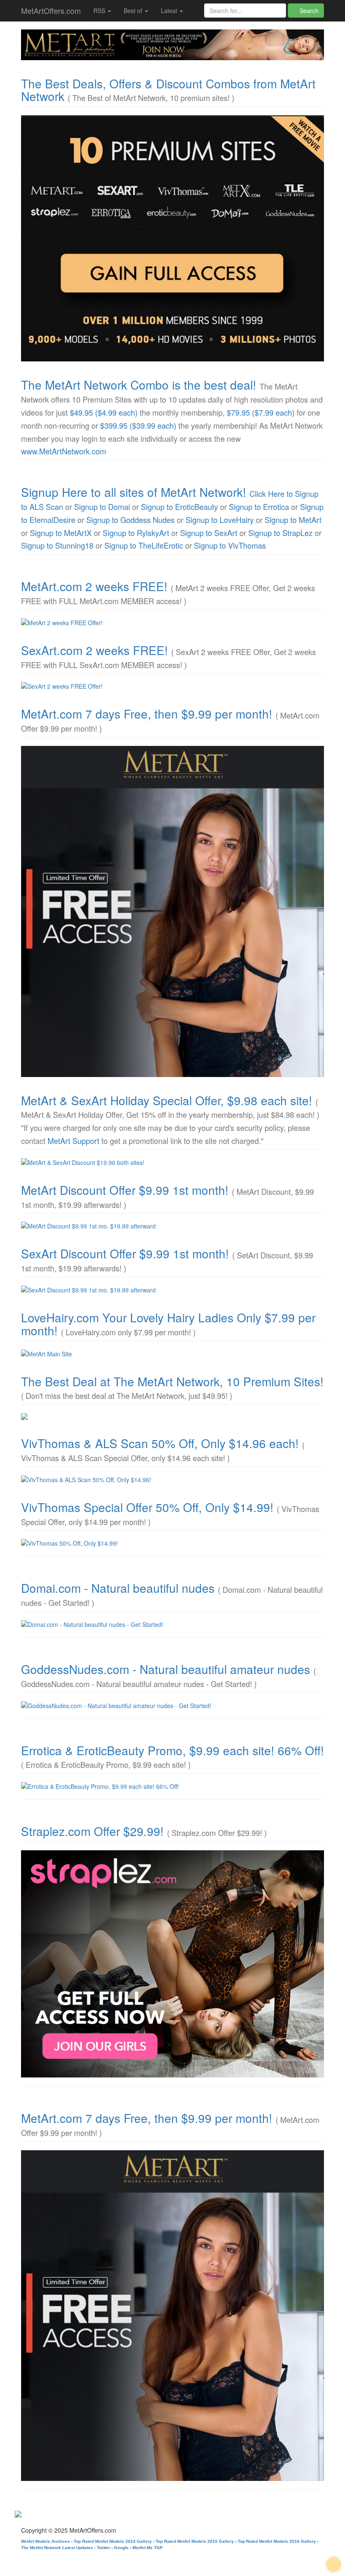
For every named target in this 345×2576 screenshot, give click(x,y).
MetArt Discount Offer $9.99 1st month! (125, 1190)
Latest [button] (170, 11)
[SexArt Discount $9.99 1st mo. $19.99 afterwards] (172, 1290)
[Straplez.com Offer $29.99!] (172, 1964)
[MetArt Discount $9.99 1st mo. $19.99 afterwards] (172, 1226)
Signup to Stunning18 (57, 545)
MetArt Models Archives (45, 2541)
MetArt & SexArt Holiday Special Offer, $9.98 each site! (167, 1100)
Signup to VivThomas (230, 545)
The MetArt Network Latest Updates (57, 2548)
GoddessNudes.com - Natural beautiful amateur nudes (166, 1669)
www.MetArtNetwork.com (64, 451)
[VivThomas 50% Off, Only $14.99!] (172, 1543)
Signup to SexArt (209, 533)
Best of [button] (134, 11)
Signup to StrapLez (280, 533)
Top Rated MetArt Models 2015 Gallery (195, 2541)
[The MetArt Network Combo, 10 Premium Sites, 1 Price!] (172, 238)
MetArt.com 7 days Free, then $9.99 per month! (147, 714)
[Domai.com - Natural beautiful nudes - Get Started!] (172, 1624)
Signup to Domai (102, 507)
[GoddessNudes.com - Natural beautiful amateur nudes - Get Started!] (172, 1706)
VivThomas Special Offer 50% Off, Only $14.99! (147, 1507)
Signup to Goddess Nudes (130, 520)
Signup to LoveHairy (220, 520)
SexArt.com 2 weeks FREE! (94, 650)
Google (121, 2548)
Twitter (103, 2548)
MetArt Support (73, 1141)
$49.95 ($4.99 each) (104, 412)
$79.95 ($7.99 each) (261, 412)
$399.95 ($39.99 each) (138, 425)
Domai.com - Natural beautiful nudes (118, 1588)
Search (308, 11)
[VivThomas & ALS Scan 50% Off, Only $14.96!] (172, 1480)
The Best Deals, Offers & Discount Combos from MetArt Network (168, 90)
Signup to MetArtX (61, 533)
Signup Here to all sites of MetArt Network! (134, 492)
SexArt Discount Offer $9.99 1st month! (125, 1253)
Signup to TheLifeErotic (144, 545)
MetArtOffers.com (51, 11)
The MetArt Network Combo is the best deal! (139, 385)
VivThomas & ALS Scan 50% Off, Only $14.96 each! (160, 1443)
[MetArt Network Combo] (172, 1417)
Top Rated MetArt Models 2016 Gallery (277, 2541)
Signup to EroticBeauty (179, 507)
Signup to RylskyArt (136, 533)
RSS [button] (100, 11)
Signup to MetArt (293, 520)
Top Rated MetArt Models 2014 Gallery (113, 2541)
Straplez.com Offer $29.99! (92, 1831)
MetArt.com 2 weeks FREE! (94, 586)
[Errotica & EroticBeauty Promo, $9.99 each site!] (172, 1786)
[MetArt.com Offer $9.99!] (172, 911)
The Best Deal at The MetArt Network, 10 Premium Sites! (172, 1381)
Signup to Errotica (259, 507)
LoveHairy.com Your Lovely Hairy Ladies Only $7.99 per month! (168, 1324)
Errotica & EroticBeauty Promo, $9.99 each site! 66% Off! (172, 1750)
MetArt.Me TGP (148, 2548)
